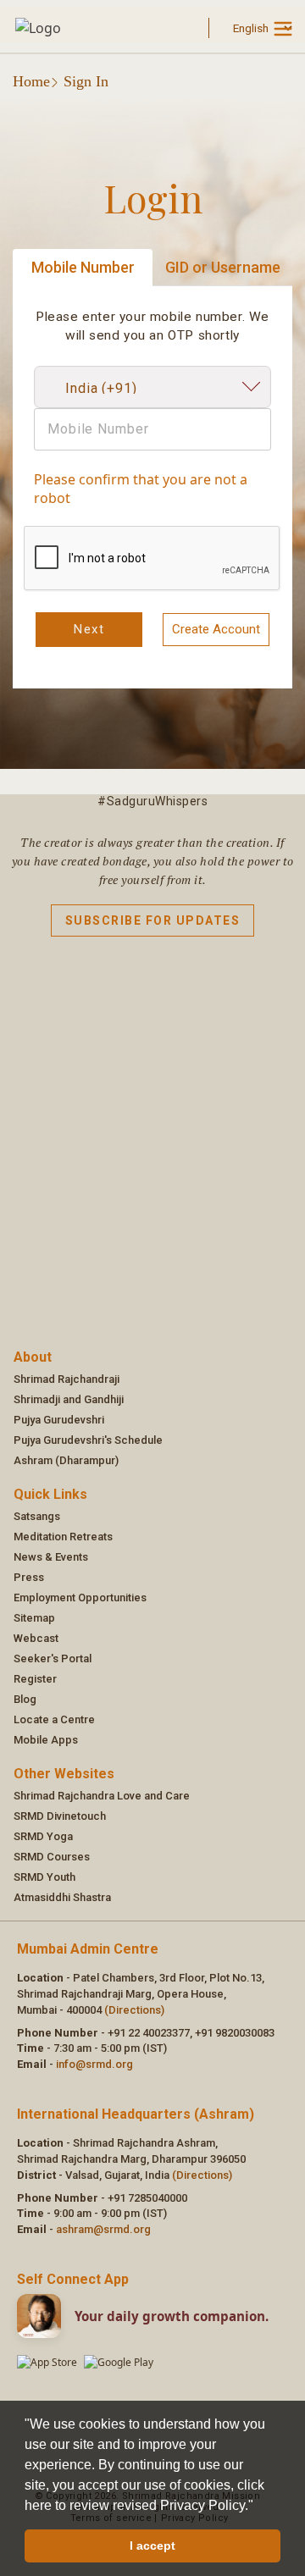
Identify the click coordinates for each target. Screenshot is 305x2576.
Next (89, 629)
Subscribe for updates (153, 920)
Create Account (216, 629)
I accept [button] (152, 2546)
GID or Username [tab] (223, 267)
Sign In (86, 81)
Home (31, 81)
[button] (259, 2507)
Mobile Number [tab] (83, 267)
